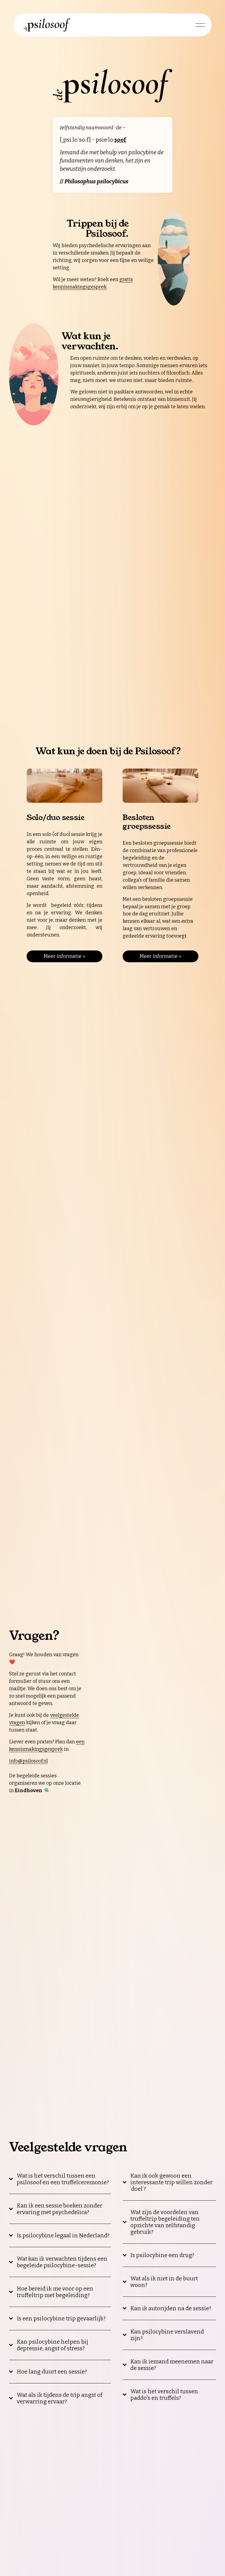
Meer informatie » (64, 956)
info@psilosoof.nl (28, 1761)
